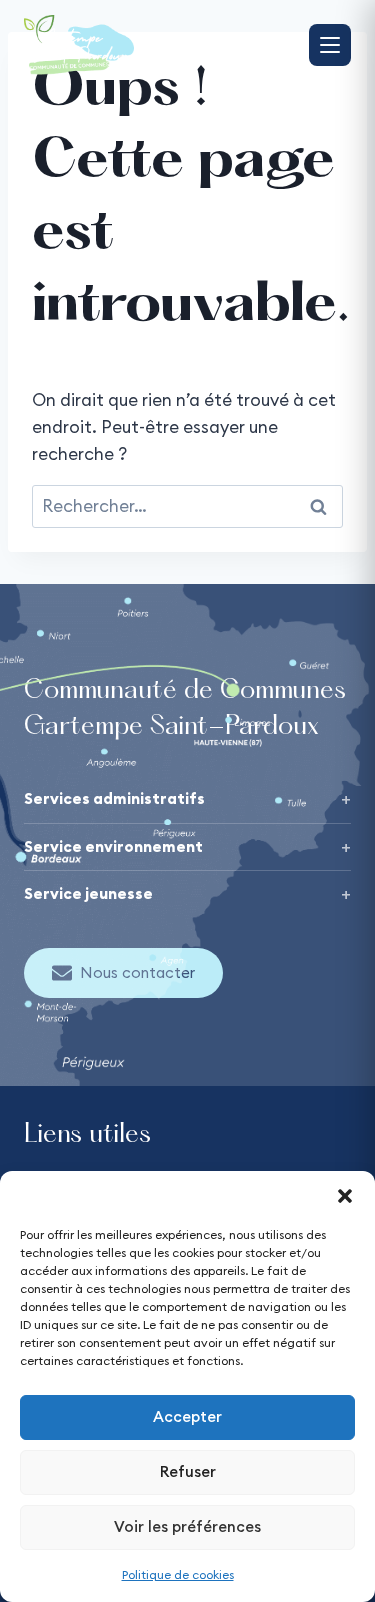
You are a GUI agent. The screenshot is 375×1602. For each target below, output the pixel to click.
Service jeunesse (88, 893)
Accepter (187, 1416)
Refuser (188, 1471)
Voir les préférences (187, 1526)
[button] (345, 1196)
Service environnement (113, 846)
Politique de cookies (178, 1574)
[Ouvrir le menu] (330, 45)
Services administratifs (114, 798)
